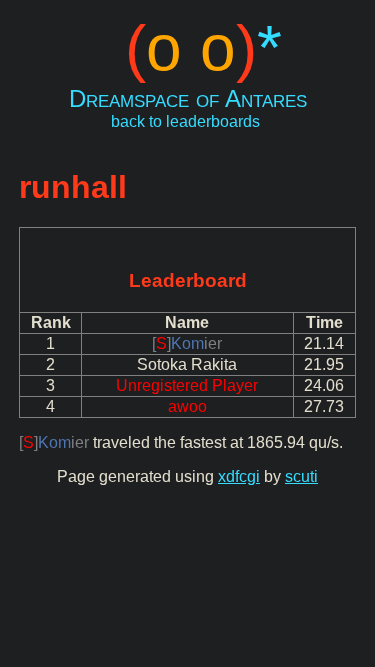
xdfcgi (239, 476)
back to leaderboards (185, 121)
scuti (301, 476)
